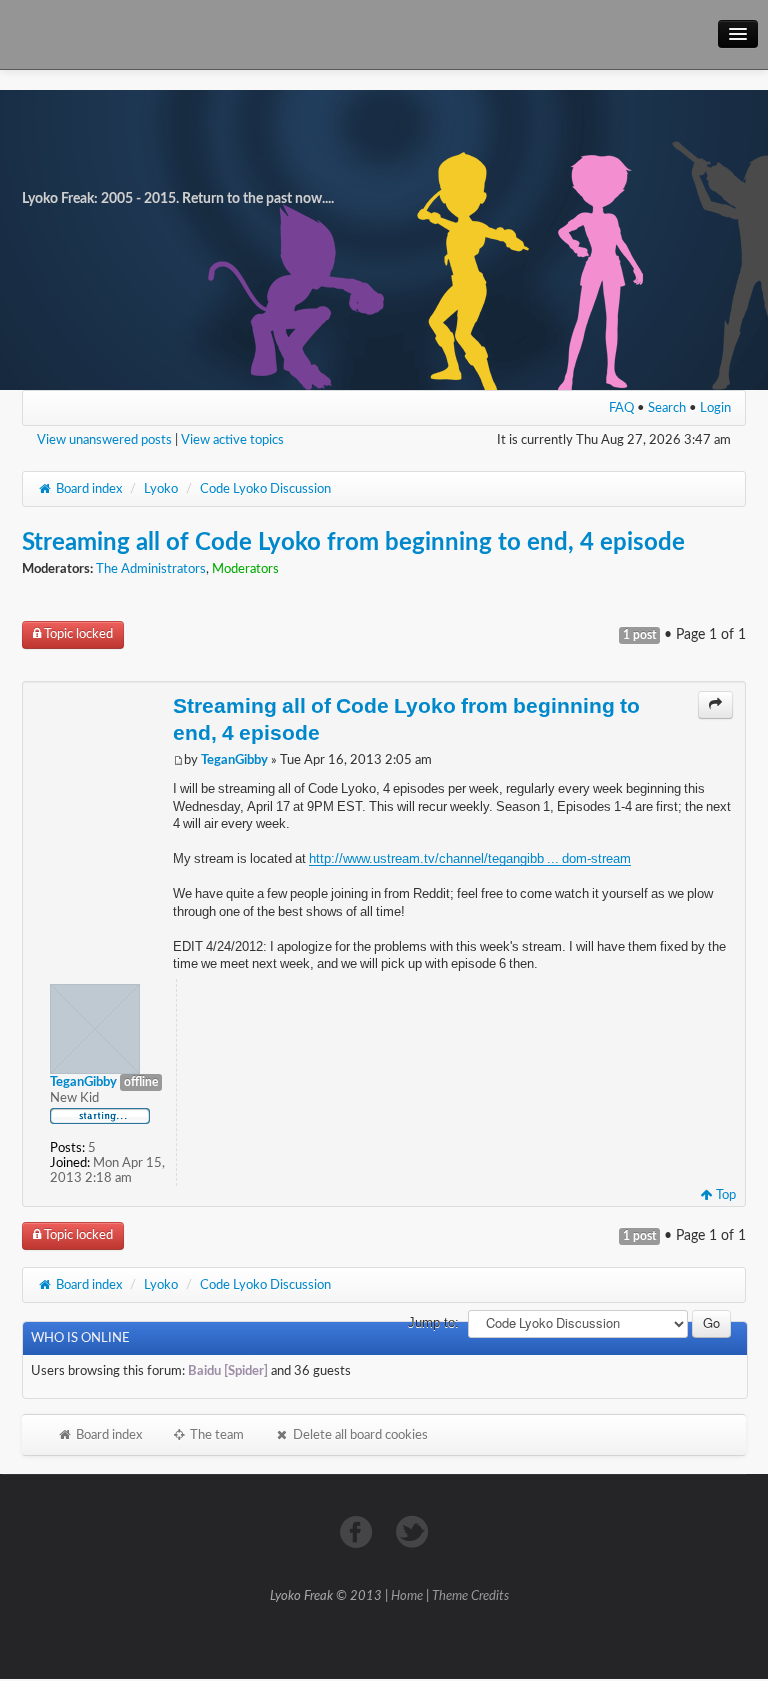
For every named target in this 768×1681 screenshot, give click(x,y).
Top (724, 1195)
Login (715, 408)
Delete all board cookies (359, 1435)
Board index (87, 489)
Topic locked (77, 634)
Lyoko (161, 489)
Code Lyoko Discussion (265, 489)
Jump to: (433, 1322)
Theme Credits (470, 1596)
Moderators (245, 569)
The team (215, 1435)
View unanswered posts (104, 440)
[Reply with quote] (715, 705)
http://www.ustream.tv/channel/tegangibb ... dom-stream (470, 858)
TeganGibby (234, 760)
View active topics (232, 440)
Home (407, 1596)
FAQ (621, 408)
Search (667, 408)
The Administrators (151, 569)
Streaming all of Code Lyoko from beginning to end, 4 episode (353, 543)
